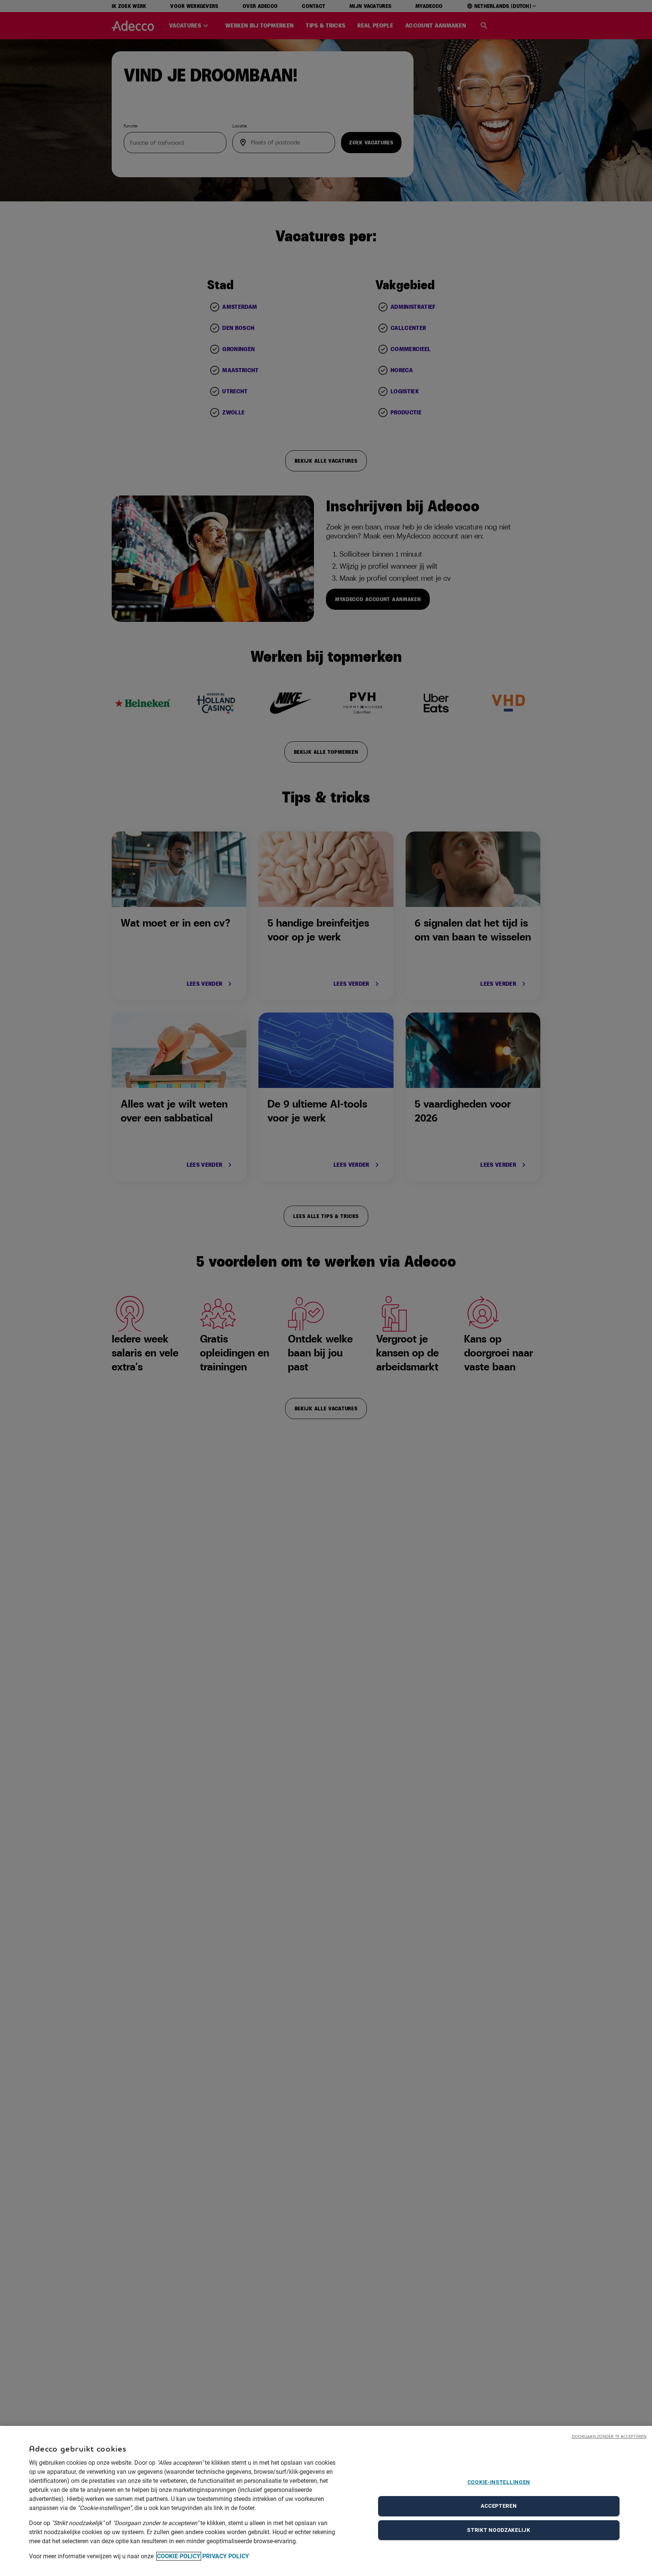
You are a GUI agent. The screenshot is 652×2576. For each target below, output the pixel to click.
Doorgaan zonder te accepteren (609, 2436)
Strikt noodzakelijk (499, 2530)
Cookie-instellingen (499, 2482)
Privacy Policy (226, 2556)
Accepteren (499, 2506)
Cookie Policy (179, 2556)
